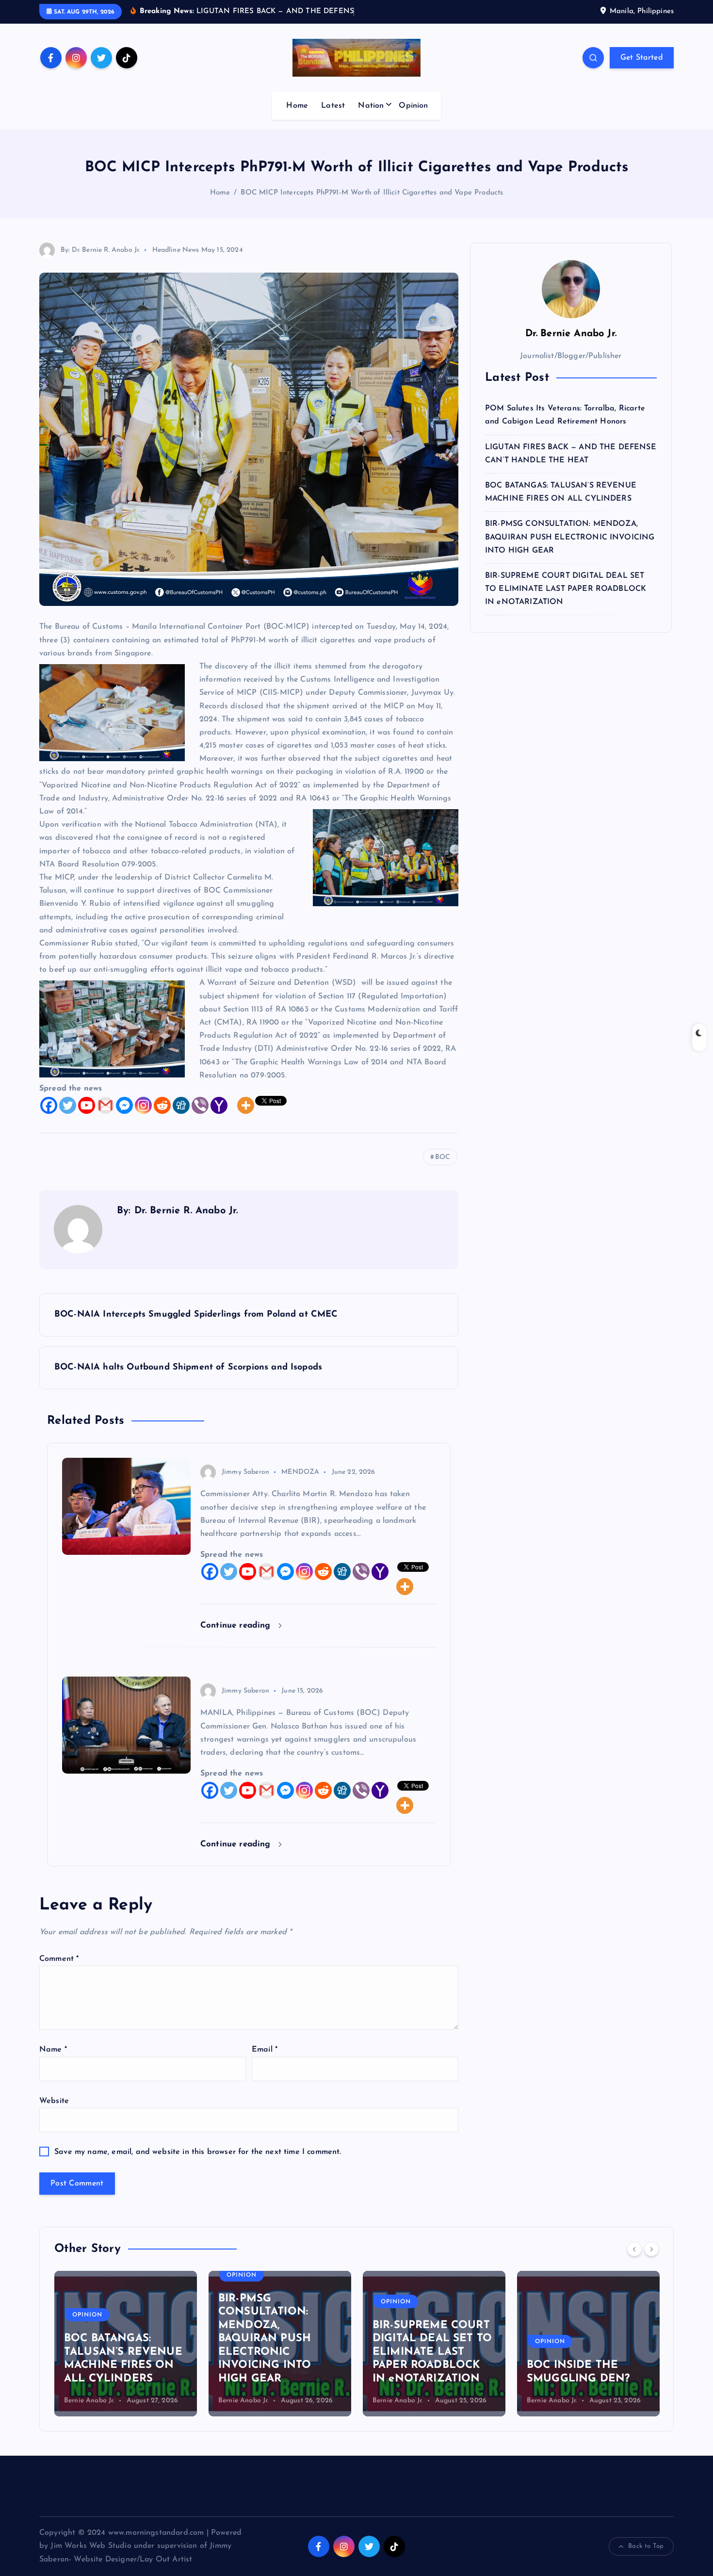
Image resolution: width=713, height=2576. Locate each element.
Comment (59, 1972)
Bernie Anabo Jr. (89, 2413)
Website (54, 2113)
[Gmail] (105, 1118)
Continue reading (237, 1638)
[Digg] (181, 1118)
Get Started (642, 70)
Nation (371, 118)
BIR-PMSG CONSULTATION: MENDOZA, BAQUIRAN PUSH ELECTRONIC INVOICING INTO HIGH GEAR (570, 550)
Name (53, 2062)
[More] (246, 1118)
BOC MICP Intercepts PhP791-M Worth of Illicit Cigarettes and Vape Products (372, 205)
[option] (126, 2356)
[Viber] (200, 1118)
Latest (333, 118)
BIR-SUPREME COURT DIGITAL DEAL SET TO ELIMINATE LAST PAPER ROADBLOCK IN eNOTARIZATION (566, 601)
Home (297, 118)
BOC (443, 1170)
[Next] (651, 2262)
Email (265, 2062)
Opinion (413, 118)
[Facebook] (49, 1118)
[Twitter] (68, 1118)
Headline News (176, 262)
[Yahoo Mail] (219, 1118)
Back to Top (646, 2559)
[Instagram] (143, 1118)
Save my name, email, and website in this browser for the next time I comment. (198, 2165)
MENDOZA (300, 1485)
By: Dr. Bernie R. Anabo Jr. (100, 262)
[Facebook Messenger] (124, 1118)
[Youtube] (87, 1118)
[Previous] (634, 2262)
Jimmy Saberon (245, 1485)
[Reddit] (162, 1118)
